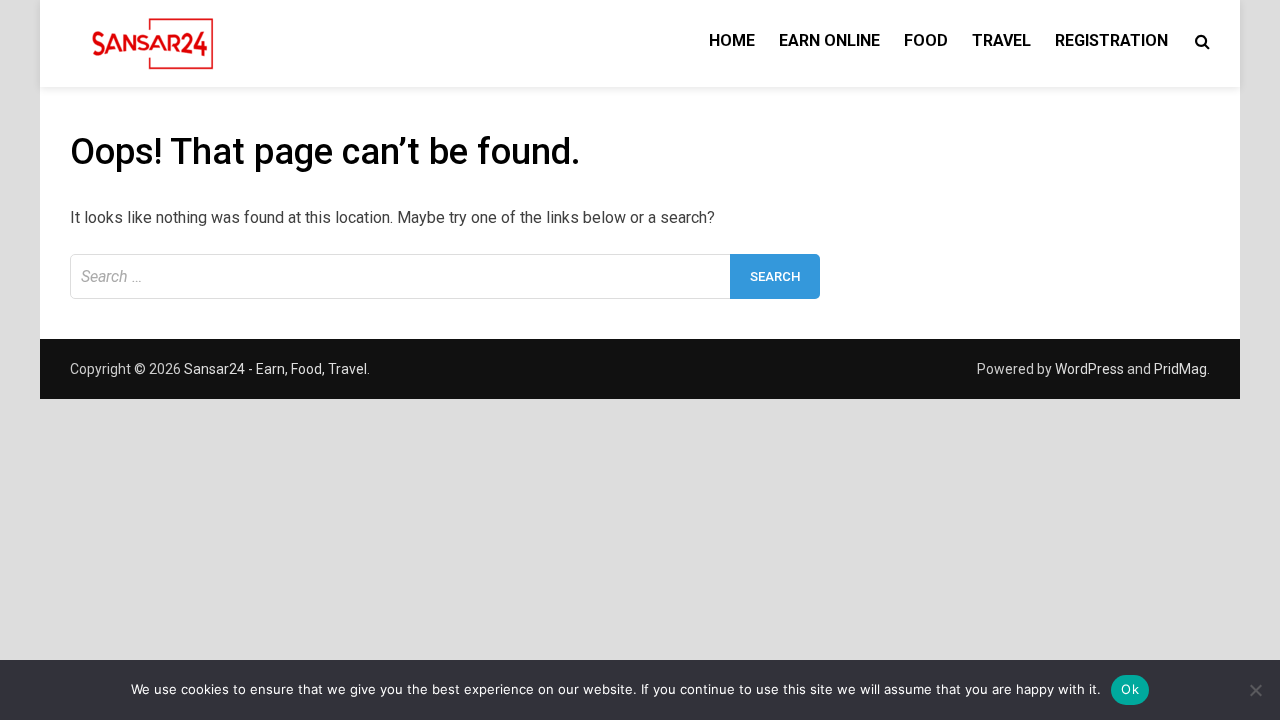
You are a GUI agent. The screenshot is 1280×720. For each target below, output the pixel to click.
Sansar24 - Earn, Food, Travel (275, 369)
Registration (1111, 40)
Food (926, 40)
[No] (1255, 690)
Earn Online (829, 40)
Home (732, 40)
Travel (1001, 40)
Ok (1130, 689)
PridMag (1180, 369)
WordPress (1089, 369)
